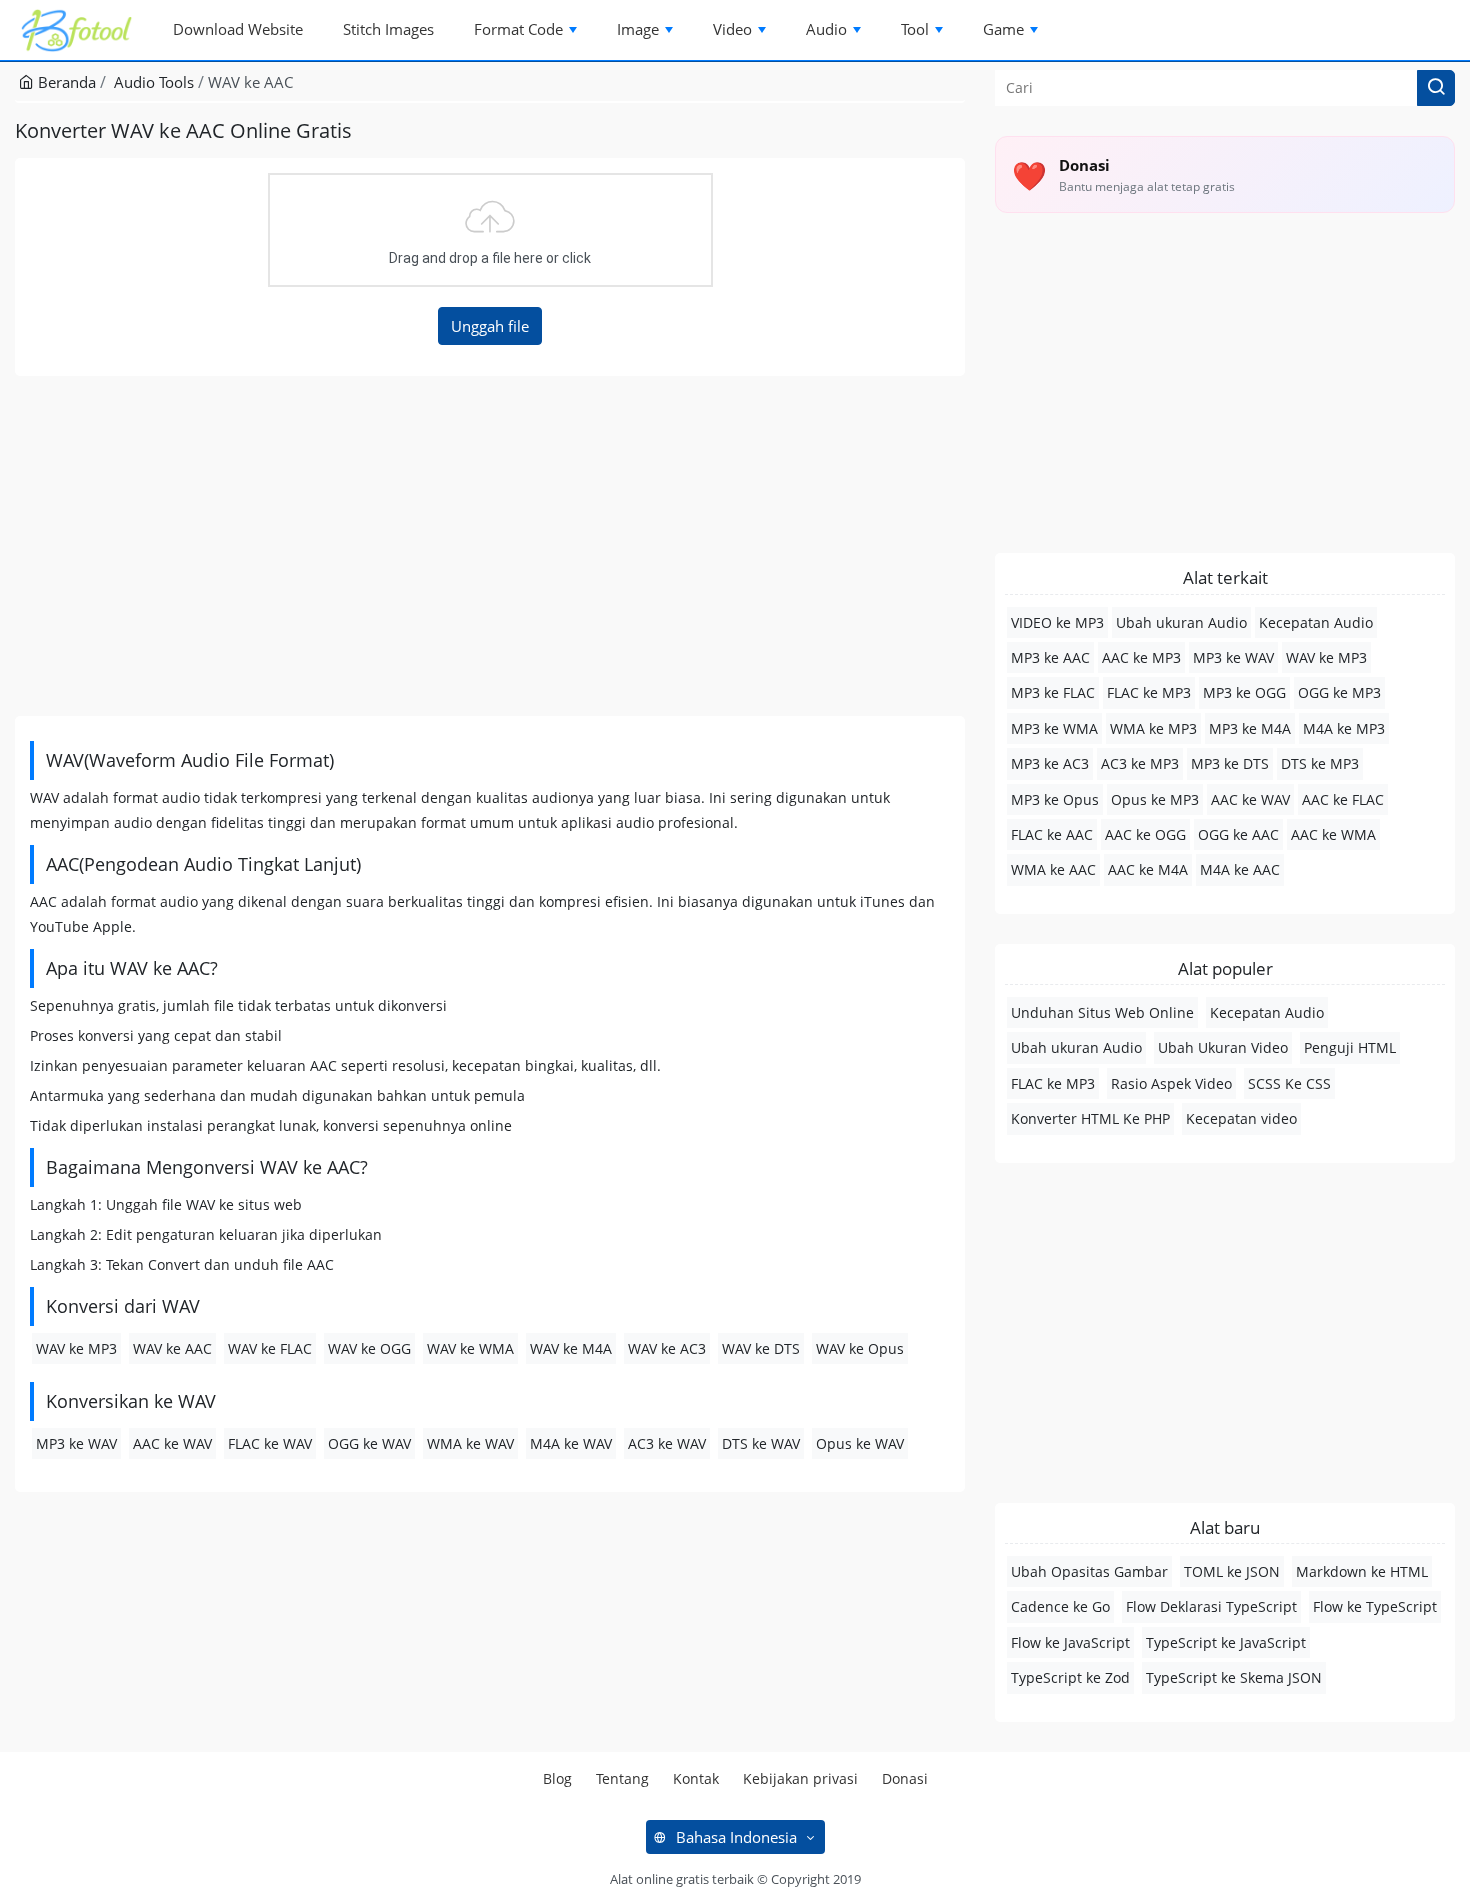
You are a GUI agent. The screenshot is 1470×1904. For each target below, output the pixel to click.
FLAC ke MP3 (1149, 692)
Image (638, 29)
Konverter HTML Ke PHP (1090, 1118)
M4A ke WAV (571, 1443)
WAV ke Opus (860, 1348)
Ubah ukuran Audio (1181, 622)
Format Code (518, 29)
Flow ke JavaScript (1070, 1642)
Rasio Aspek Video (1171, 1083)
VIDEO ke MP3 (1057, 622)
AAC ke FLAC (1343, 799)
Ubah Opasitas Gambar (1089, 1571)
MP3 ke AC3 (1050, 763)
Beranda (65, 82)
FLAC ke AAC (1052, 834)
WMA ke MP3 (1153, 728)
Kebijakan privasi (800, 1778)
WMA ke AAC (1053, 869)
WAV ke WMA (470, 1348)
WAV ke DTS (761, 1348)
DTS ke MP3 (1320, 763)
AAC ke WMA (1333, 834)
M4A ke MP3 (1344, 728)
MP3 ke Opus (1055, 799)
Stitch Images (388, 29)
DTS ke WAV (761, 1443)
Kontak (696, 1778)
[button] (1436, 88)
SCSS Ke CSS (1289, 1083)
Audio (826, 29)
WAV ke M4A (571, 1348)
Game (1003, 29)
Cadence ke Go (1060, 1606)
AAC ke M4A (1148, 869)
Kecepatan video (1241, 1118)
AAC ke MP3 (1141, 657)
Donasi (905, 1778)
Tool (915, 29)
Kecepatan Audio (1316, 622)
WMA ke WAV (470, 1443)
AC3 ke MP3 (1140, 763)
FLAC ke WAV (270, 1443)
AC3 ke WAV (667, 1443)
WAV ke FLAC (270, 1348)
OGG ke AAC (1238, 834)
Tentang (622, 1778)
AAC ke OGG (1145, 834)
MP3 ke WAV (76, 1443)
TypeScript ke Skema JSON (1234, 1677)
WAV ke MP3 (76, 1348)
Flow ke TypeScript (1375, 1606)
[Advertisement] (490, 546)
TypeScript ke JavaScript (1226, 1642)
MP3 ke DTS (1230, 763)
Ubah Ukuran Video (1223, 1047)
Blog (557, 1778)
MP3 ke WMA (1054, 728)
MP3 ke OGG (1244, 692)
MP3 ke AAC (1050, 657)
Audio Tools (154, 82)
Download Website (238, 29)
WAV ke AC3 (667, 1348)
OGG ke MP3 (1339, 692)
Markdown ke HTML (1362, 1571)
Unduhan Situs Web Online (1102, 1012)
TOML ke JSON (1232, 1571)
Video (732, 29)
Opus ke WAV (860, 1443)
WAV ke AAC (172, 1348)
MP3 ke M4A (1250, 728)
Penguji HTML (1350, 1047)
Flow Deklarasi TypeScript (1211, 1606)
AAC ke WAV (172, 1443)
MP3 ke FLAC (1053, 692)
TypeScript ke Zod (1070, 1677)
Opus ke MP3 (1155, 799)
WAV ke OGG (369, 1348)
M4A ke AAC (1240, 869)
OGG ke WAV (369, 1443)
